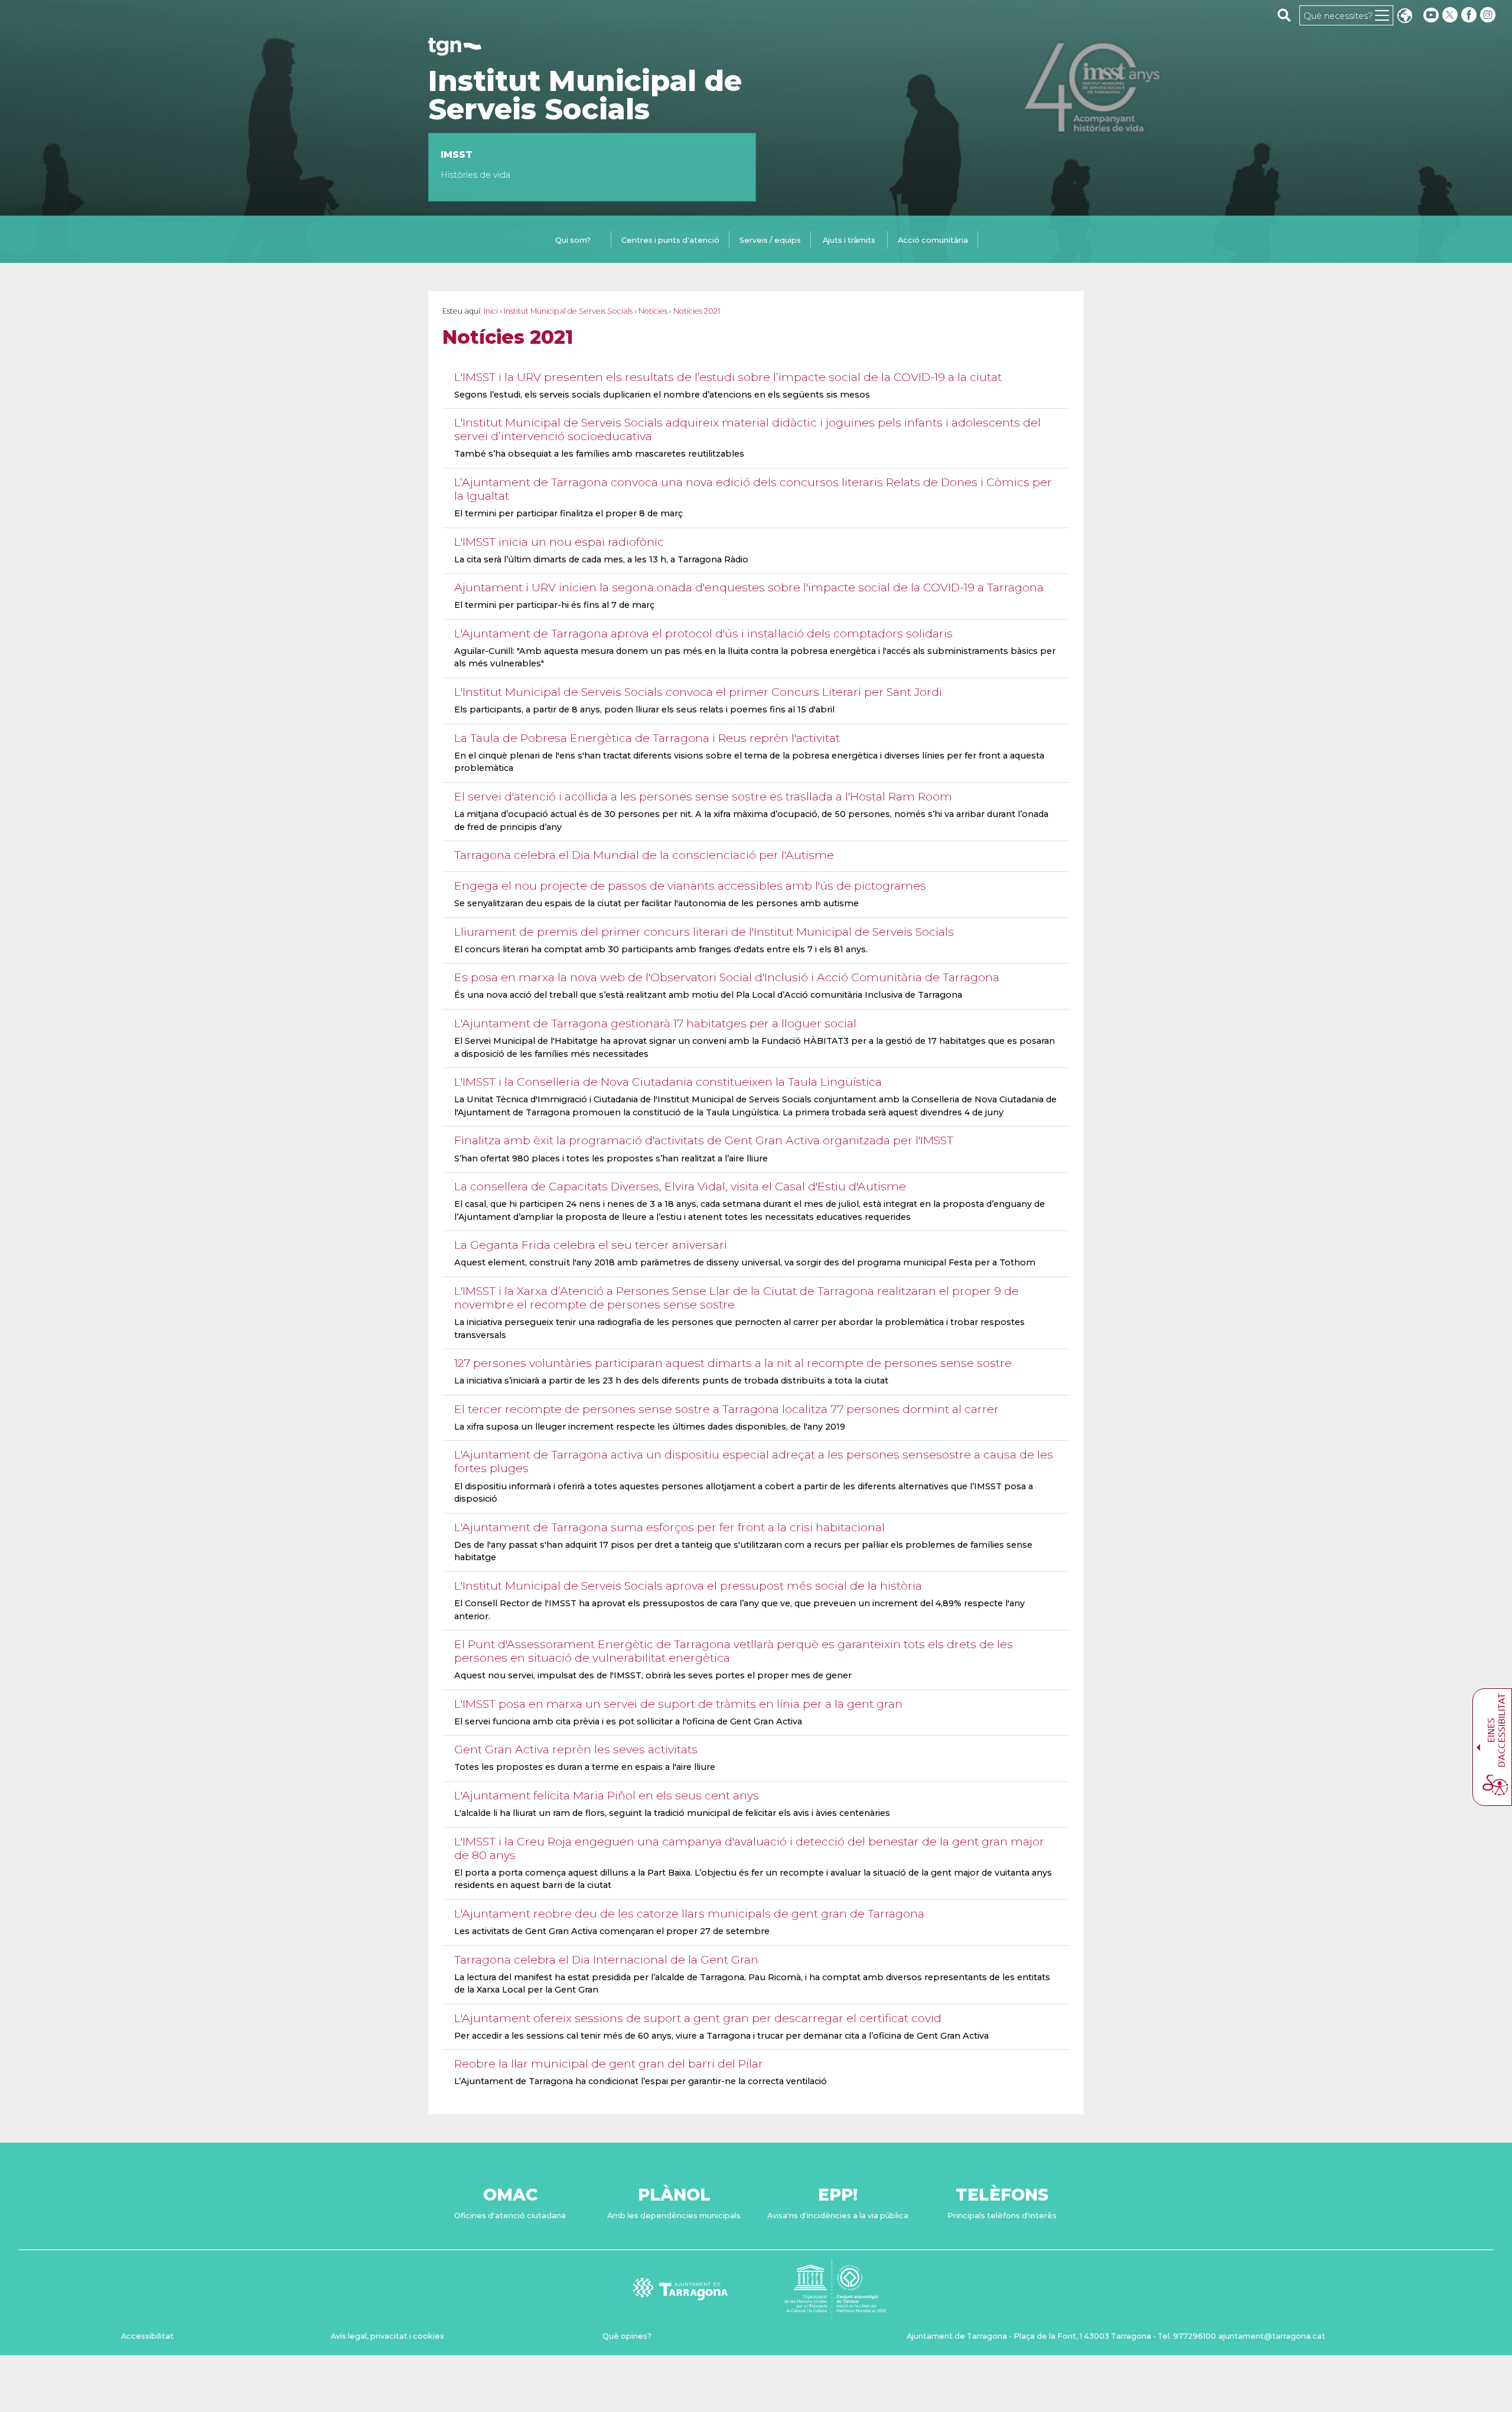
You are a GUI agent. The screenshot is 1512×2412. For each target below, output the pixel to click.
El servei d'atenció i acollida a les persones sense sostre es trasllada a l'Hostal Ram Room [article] (703, 796)
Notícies (653, 311)
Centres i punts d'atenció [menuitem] (670, 240)
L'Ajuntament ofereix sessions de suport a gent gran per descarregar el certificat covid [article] (698, 2018)
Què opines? (627, 2336)
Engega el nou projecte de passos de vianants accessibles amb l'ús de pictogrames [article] (690, 886)
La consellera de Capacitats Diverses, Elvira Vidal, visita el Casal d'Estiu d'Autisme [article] (680, 1186)
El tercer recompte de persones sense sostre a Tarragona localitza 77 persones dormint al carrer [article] (726, 1409)
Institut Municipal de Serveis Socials (585, 95)
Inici (491, 311)
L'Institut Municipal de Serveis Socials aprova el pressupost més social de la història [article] (688, 1586)
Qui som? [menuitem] (573, 240)
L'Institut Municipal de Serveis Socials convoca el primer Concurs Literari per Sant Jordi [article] (698, 692)
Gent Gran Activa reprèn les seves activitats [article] (576, 1749)
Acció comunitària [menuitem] (933, 240)
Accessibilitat (147, 2336)
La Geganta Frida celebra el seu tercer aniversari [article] (591, 1245)
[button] (1405, 17)
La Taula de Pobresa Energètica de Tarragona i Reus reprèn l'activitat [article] (647, 738)
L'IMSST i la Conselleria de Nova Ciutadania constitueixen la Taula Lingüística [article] (668, 1082)
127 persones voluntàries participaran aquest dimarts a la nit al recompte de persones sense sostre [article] (733, 1363)
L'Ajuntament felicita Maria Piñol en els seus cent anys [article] (607, 1795)
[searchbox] (1284, 15)
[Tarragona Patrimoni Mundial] (835, 2313)
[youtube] (1431, 15)
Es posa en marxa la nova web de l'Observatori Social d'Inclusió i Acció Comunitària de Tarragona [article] (727, 977)
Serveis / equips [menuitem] (770, 240)
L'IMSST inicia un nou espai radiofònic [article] (559, 542)
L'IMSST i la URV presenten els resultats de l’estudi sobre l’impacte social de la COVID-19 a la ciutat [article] (728, 377)
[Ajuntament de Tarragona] (455, 50)
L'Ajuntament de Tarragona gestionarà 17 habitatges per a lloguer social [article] (655, 1023)
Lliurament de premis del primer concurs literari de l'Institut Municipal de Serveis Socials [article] (704, 932)
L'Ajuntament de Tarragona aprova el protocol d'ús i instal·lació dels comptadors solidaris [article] (703, 633)
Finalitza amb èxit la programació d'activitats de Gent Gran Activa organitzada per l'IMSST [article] (704, 1140)
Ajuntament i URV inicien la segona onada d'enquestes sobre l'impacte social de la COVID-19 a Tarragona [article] (749, 587)
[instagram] (1489, 15)
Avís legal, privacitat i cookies (387, 2336)
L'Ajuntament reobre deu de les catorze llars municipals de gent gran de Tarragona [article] (689, 1913)
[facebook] (1470, 15)
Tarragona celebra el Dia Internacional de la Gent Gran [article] (606, 1959)
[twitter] (1451, 15)
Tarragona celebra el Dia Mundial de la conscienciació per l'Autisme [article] (644, 855)
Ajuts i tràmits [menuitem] (849, 240)
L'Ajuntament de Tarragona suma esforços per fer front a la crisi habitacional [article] (669, 1527)
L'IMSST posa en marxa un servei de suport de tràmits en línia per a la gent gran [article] (678, 1704)
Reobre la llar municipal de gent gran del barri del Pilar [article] (609, 2063)
